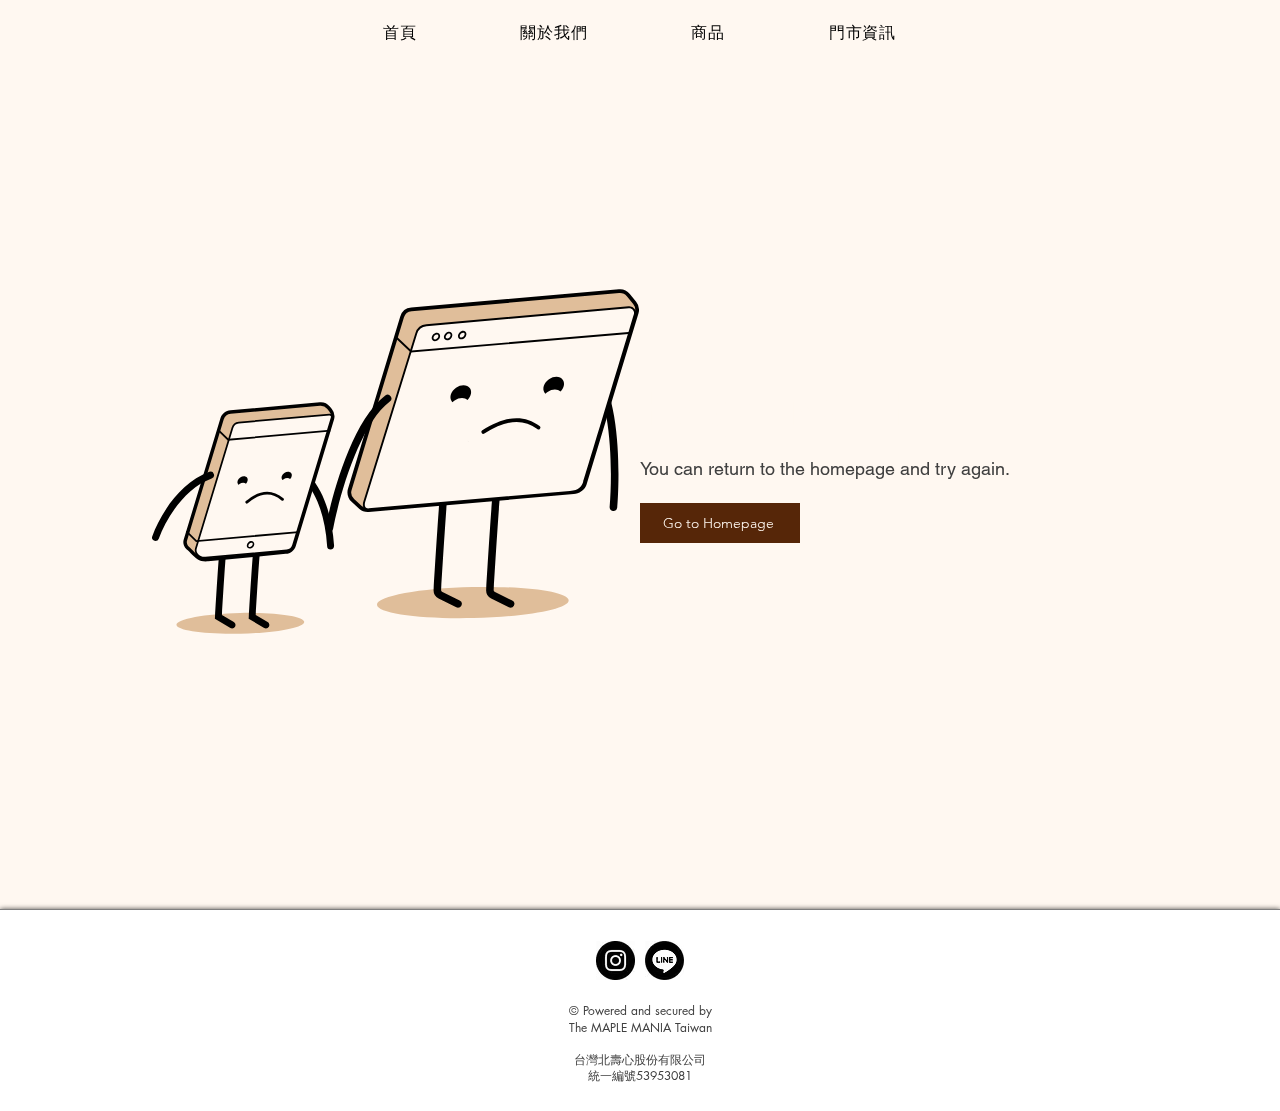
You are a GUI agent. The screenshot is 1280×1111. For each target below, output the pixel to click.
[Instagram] (615, 960)
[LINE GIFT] (664, 960)
